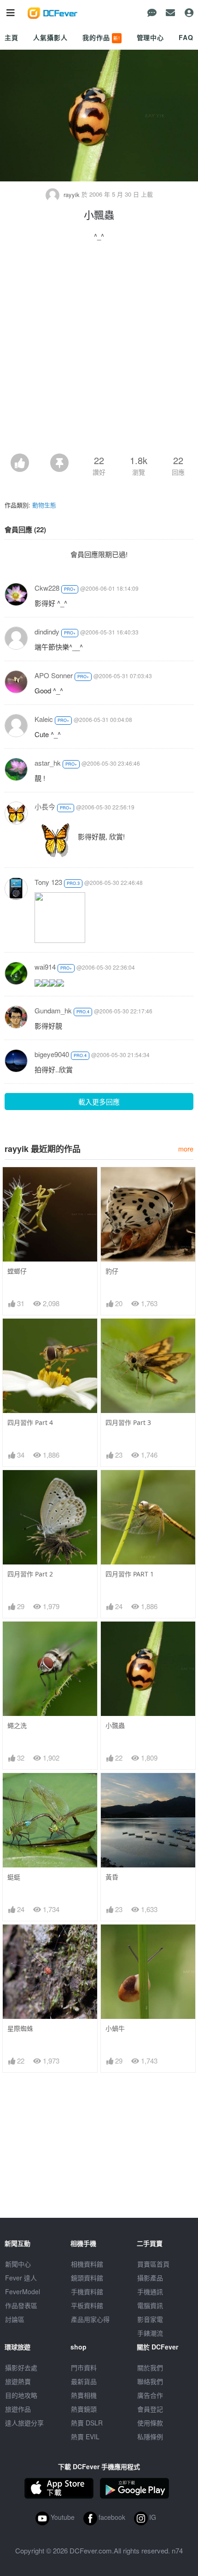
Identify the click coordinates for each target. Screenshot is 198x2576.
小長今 (45, 806)
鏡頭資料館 (87, 2278)
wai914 (45, 967)
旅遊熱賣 (18, 2381)
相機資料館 (87, 2264)
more (186, 1148)
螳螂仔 (17, 1271)
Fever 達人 (21, 2278)
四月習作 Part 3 (128, 1422)
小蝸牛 (115, 2028)
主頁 (12, 37)
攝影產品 (150, 2278)
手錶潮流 (150, 2333)
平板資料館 (87, 2305)
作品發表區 (21, 2305)
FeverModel (23, 2291)
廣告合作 (150, 2395)
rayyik (72, 195)
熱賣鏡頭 (84, 2409)
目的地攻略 (21, 2395)
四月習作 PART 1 (130, 1574)
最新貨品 (84, 2381)
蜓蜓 (14, 1877)
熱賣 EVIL (85, 2436)
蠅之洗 (17, 1725)
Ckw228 (47, 588)
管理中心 (150, 37)
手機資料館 (87, 2291)
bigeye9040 (52, 1054)
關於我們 (150, 2367)
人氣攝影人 (50, 37)
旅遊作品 (18, 2409)
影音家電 (150, 2319)
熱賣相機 (84, 2395)
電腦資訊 (150, 2305)
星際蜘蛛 (20, 2028)
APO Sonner (54, 675)
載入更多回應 (99, 1102)
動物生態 (44, 505)
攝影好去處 (21, 2367)
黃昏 (112, 1877)
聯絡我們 (150, 2381)
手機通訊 (150, 2291)
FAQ (186, 37)
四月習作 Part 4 (30, 1422)
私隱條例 (150, 2436)
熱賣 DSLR (87, 2423)
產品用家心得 (90, 2319)
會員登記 (150, 2409)
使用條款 (150, 2423)
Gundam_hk (53, 1010)
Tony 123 (48, 882)
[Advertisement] (99, 350)
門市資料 (84, 2367)
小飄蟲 (115, 1725)
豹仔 (112, 1271)
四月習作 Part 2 (30, 1574)
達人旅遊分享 (24, 2423)
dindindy (47, 631)
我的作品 (101, 37)
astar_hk (48, 763)
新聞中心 (18, 2264)
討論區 (15, 2319)
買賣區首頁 (153, 2264)
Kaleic (44, 719)
